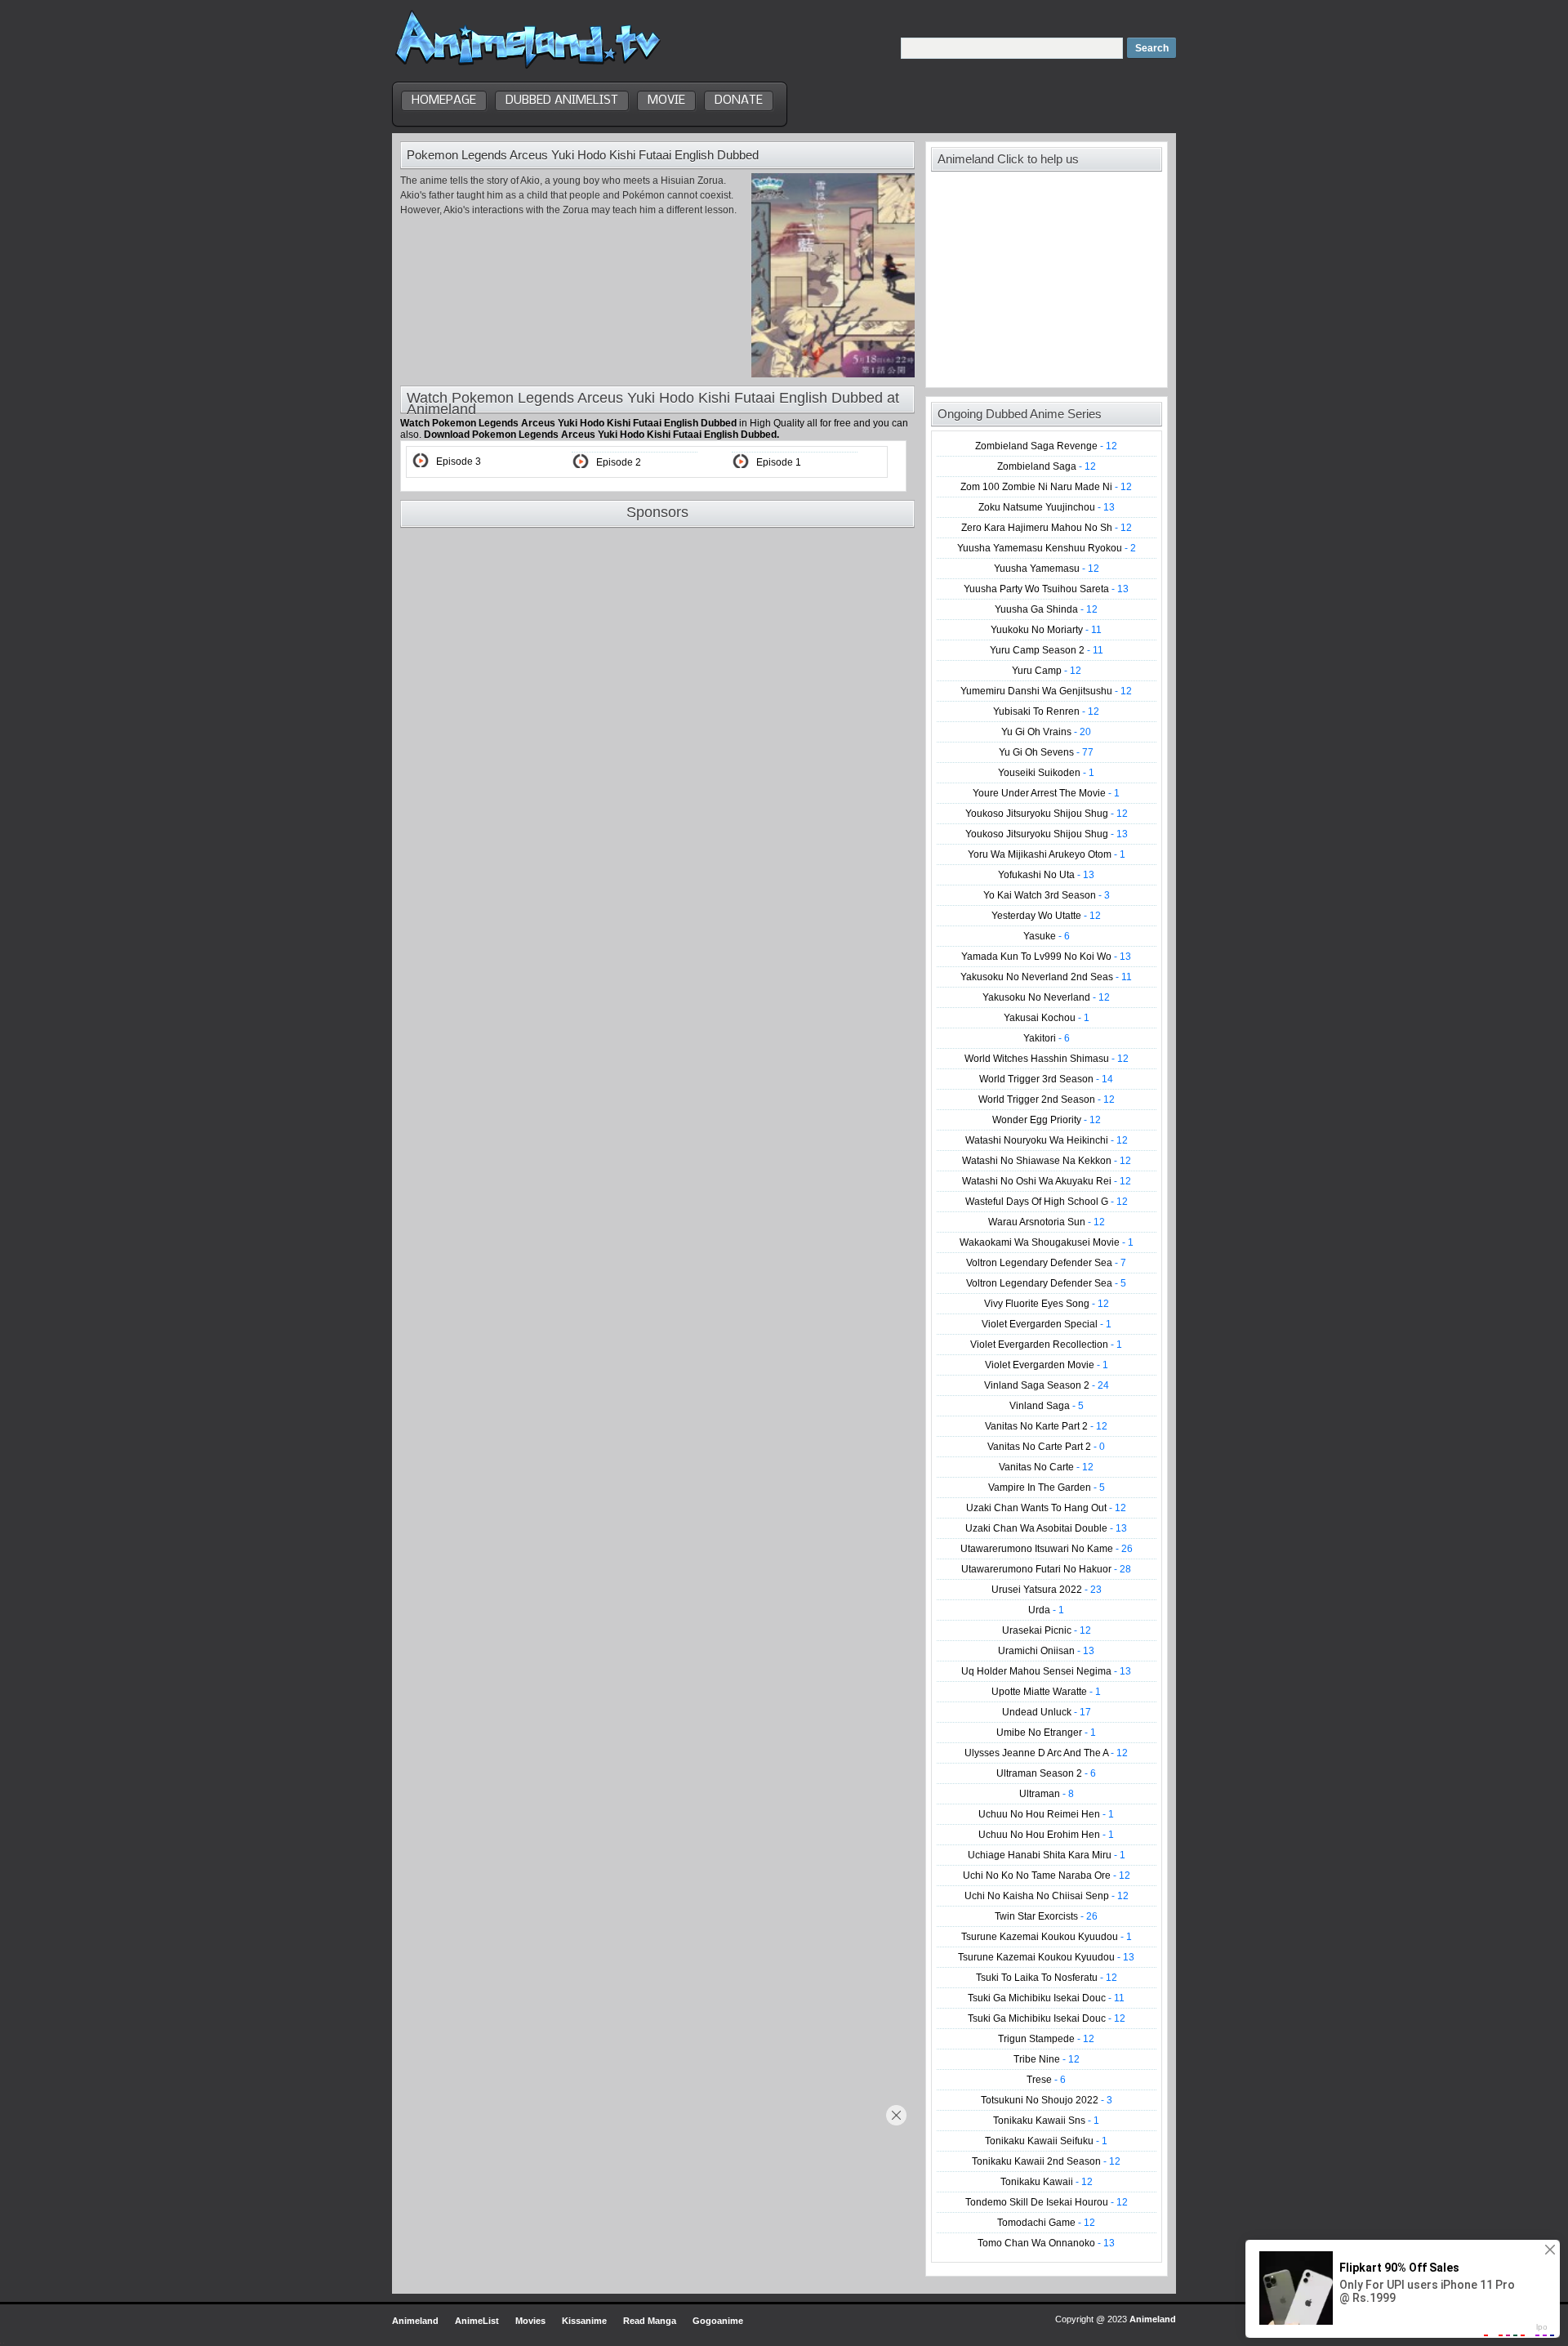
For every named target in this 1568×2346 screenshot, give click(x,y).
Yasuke (1047, 936)
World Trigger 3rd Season (1046, 1079)
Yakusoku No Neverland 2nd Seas (1046, 977)
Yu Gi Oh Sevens (1046, 752)
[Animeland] (528, 67)
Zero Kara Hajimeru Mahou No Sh (1047, 528)
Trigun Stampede (1046, 2039)
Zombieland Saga (1047, 466)
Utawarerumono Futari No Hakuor (1046, 1569)
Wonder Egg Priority (1047, 1120)
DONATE (739, 100)
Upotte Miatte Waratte (1046, 1692)
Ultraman (1047, 1794)
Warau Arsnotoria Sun (1047, 1222)
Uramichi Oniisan (1046, 1651)
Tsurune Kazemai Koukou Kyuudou (1047, 1937)
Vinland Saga (1047, 1406)
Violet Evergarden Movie (1047, 1365)
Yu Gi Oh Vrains (1046, 732)
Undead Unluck (1047, 1712)
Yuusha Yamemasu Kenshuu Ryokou (1047, 548)
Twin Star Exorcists (1046, 1916)
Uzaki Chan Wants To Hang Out (1046, 1508)
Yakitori (1047, 1038)
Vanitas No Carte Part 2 (1046, 1447)
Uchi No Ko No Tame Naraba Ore (1047, 1875)
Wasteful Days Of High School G (1047, 1202)
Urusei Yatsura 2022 (1047, 1590)
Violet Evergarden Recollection (1046, 1345)
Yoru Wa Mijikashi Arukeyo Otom (1047, 854)
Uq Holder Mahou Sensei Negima (1046, 1671)
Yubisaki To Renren (1046, 711)
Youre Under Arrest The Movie (1046, 793)
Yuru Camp (1047, 671)
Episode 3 (459, 462)
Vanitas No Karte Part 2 (1046, 1426)
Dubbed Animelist (562, 100)
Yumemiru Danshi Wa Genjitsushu (1046, 691)
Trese (1046, 2080)
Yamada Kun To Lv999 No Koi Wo (1046, 957)
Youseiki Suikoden (1046, 773)
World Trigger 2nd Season (1047, 1099)
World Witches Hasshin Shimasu (1047, 1059)
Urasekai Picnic (1047, 1630)
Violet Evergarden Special (1047, 1324)
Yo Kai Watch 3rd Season (1047, 895)
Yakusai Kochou (1047, 1018)
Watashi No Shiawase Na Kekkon (1047, 1161)
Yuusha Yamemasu (1047, 569)
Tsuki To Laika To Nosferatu (1047, 1978)
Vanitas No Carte (1046, 1467)
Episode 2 (619, 462)
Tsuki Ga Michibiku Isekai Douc (1046, 1998)
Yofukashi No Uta (1046, 875)
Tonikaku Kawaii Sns (1046, 2121)
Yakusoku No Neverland (1046, 997)
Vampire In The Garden (1047, 1487)
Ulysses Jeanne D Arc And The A (1046, 1753)
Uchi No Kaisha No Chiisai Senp (1047, 1896)
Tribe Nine (1047, 2059)
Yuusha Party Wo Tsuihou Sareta (1046, 589)
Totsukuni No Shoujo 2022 (1047, 2100)
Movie (666, 100)
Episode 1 (779, 462)
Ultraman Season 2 (1046, 1773)
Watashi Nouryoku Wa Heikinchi (1047, 1140)
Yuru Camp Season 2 (1047, 650)
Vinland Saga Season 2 (1047, 1385)
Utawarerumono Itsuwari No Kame (1047, 1549)
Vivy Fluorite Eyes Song (1047, 1304)
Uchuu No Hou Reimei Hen (1046, 1814)
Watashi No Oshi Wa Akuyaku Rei (1047, 1181)
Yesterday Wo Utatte (1046, 916)
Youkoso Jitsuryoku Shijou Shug (1047, 814)
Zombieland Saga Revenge (1046, 446)
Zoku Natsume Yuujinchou (1047, 507)
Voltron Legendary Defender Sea (1046, 1263)
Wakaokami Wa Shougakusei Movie (1047, 1242)
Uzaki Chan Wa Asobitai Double (1046, 1528)
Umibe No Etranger (1046, 1733)
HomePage (444, 100)
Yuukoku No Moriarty (1046, 630)
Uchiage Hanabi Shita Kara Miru (1047, 1855)
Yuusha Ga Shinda (1046, 609)
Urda (1046, 1610)
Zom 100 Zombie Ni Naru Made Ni (1046, 487)
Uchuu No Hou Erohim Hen (1046, 1835)
